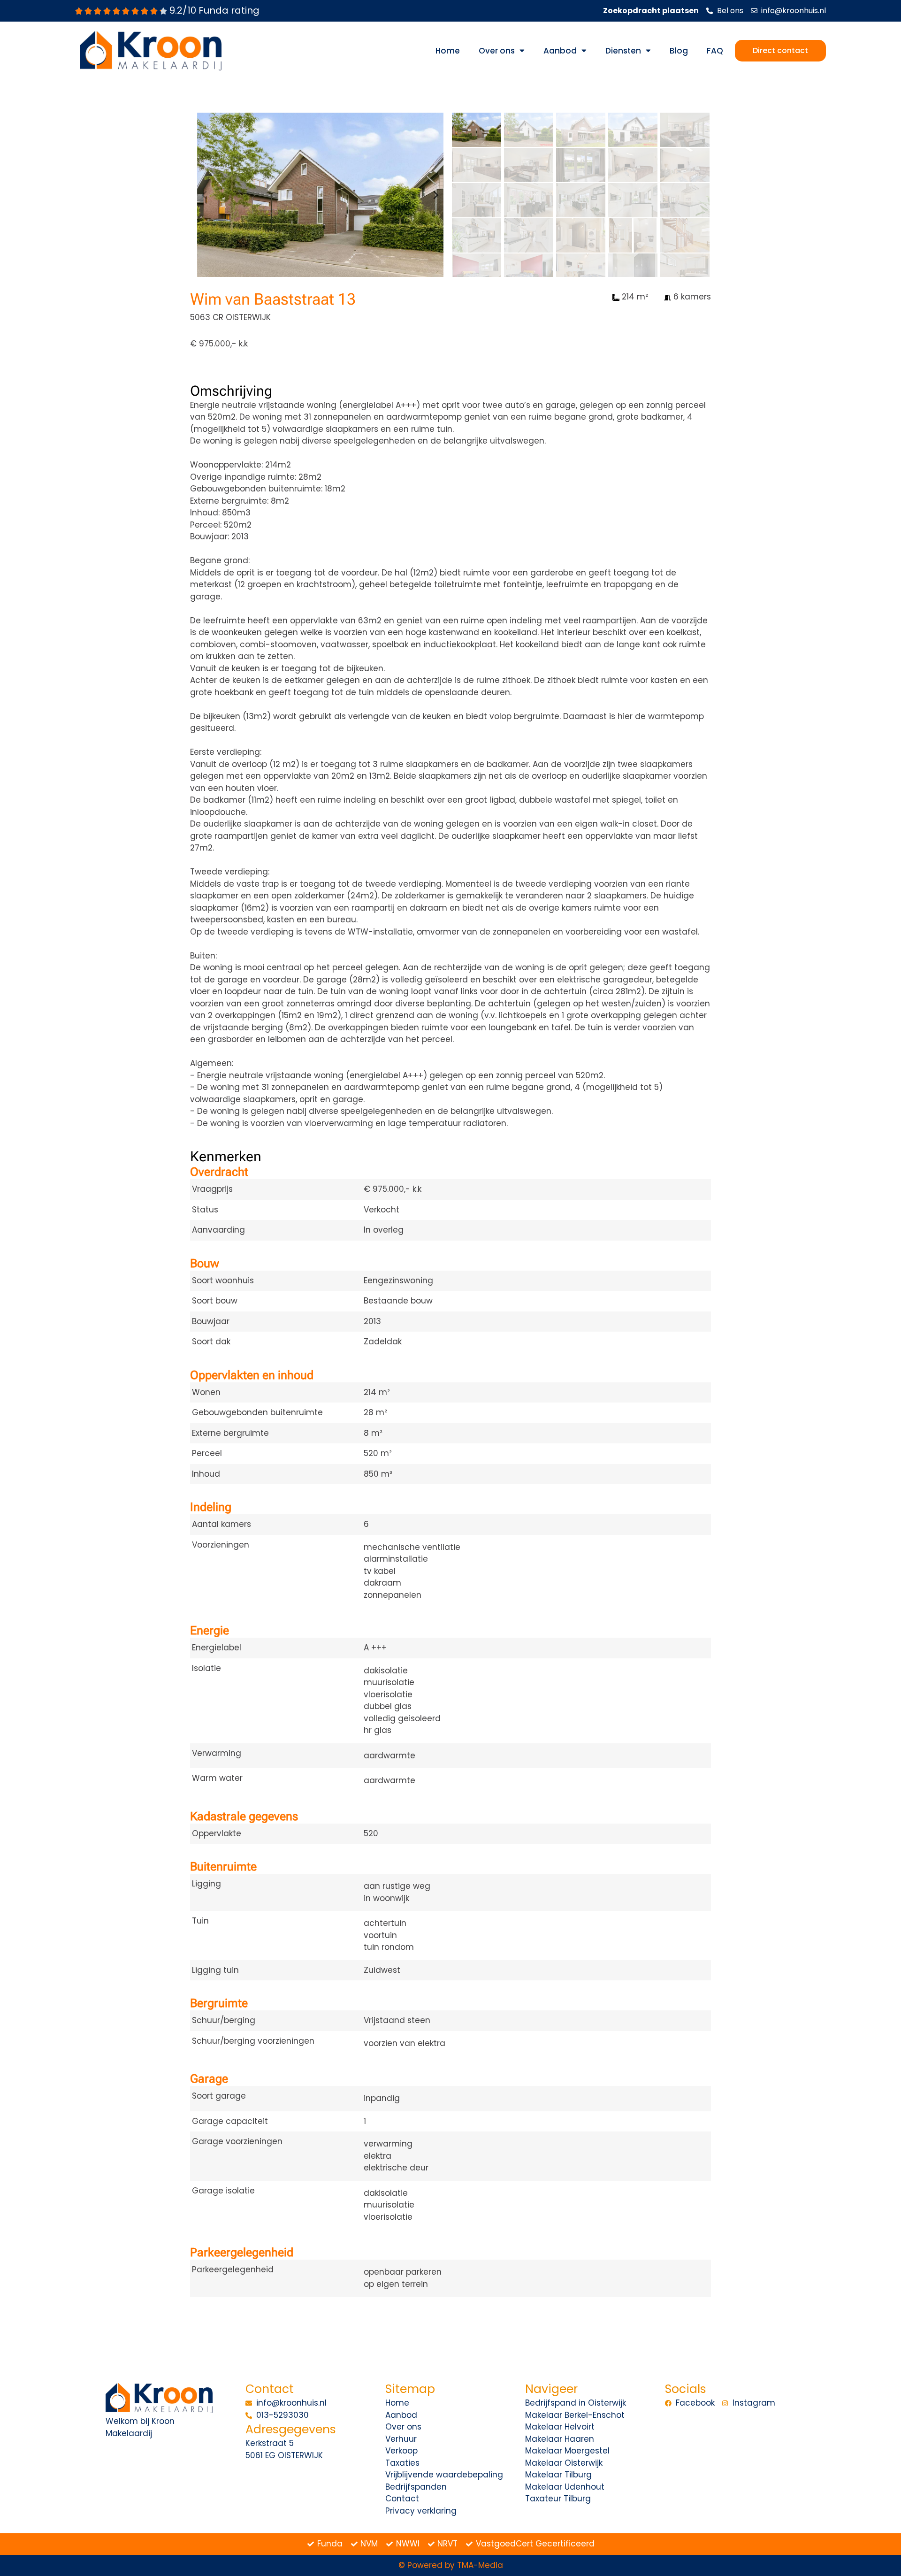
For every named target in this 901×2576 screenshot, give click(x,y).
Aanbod (560, 51)
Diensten (623, 51)
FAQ (715, 51)
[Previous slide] (205, 195)
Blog (679, 51)
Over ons (497, 51)
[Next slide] (435, 195)
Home (448, 51)
